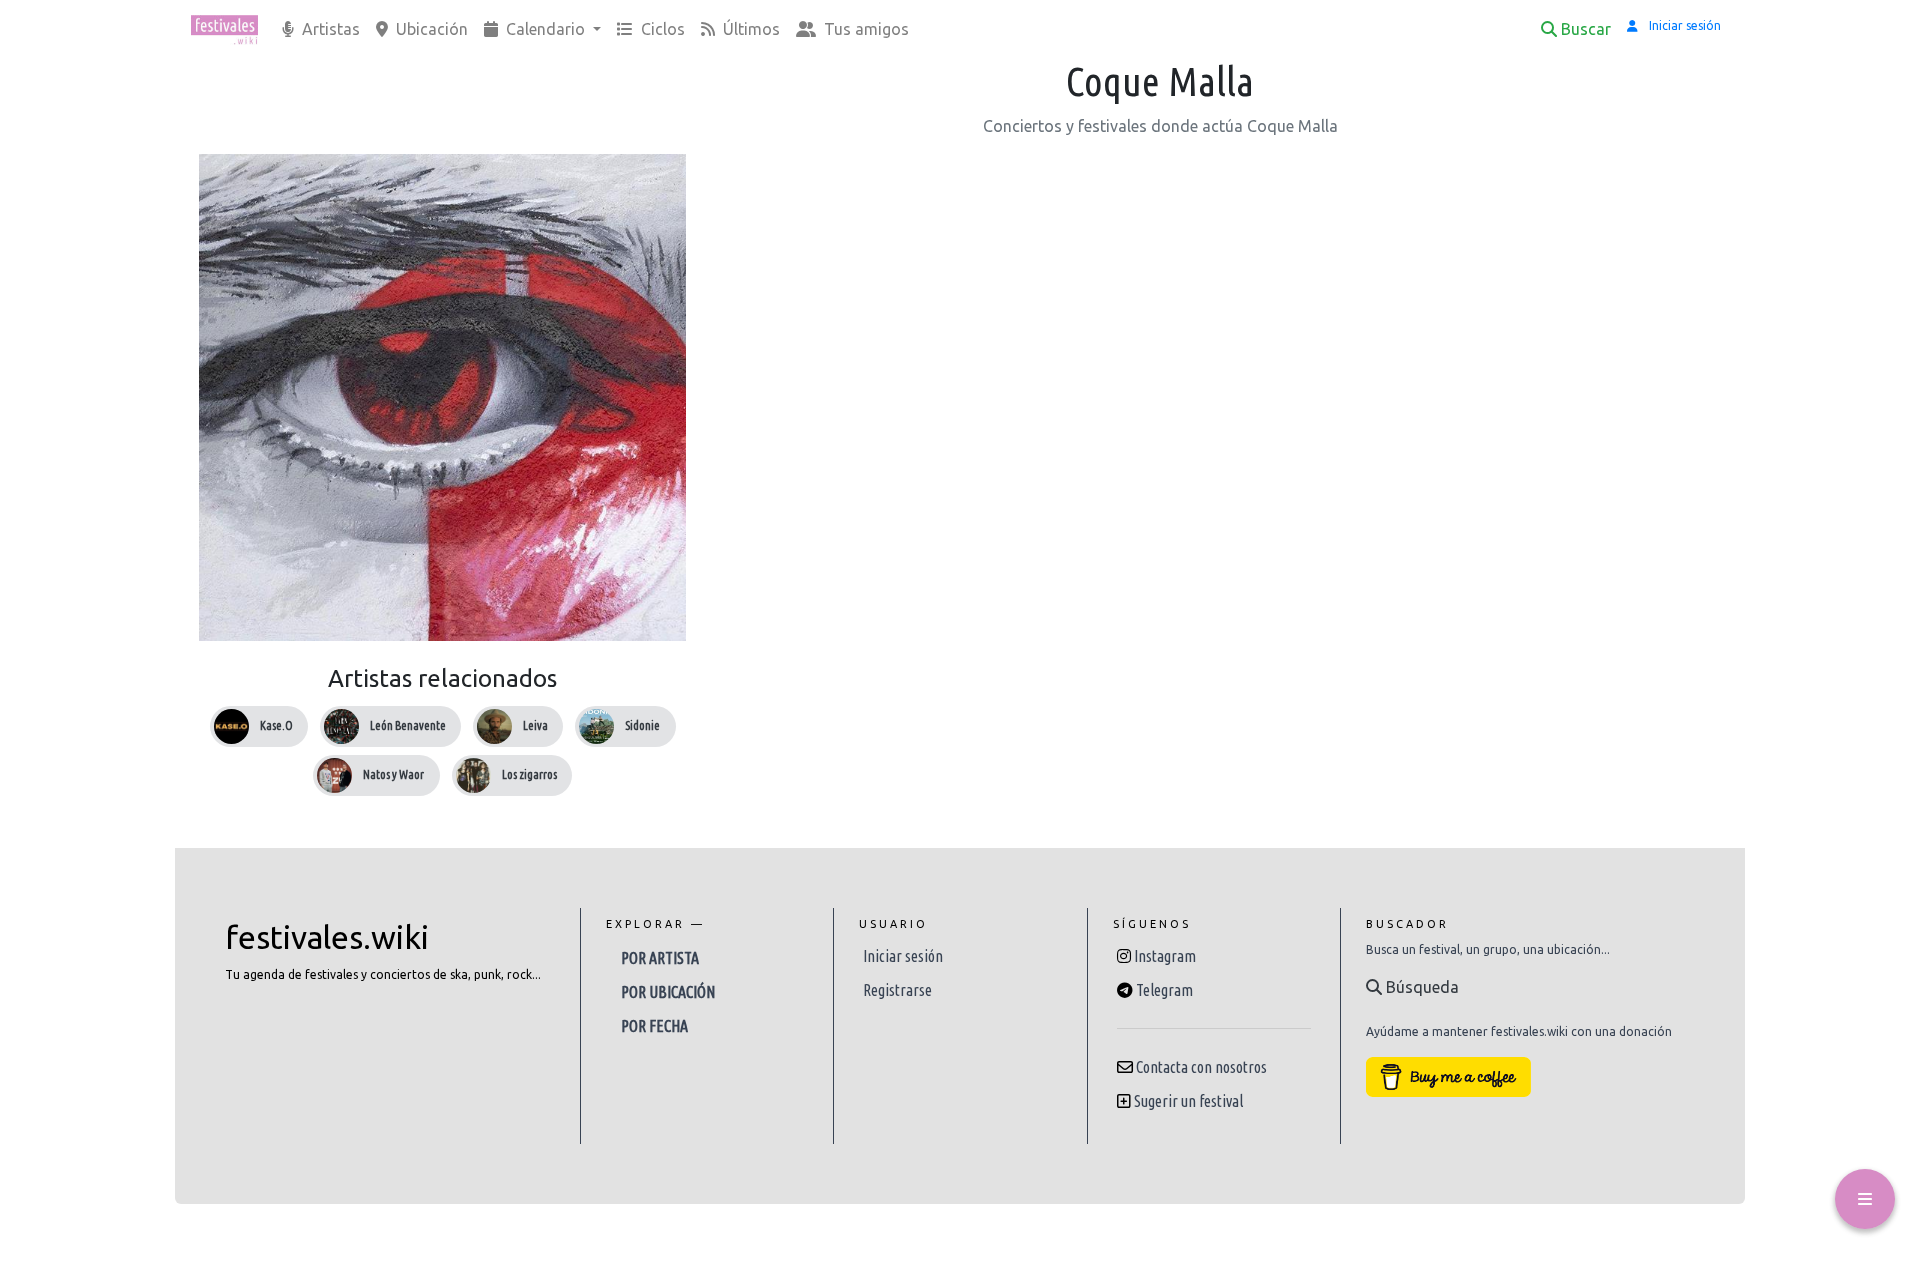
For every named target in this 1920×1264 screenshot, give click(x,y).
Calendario (545, 29)
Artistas (329, 29)
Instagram (1165, 956)
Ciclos (661, 29)
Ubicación (430, 29)
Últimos (749, 29)
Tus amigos (864, 29)
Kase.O (276, 725)
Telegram (1164, 990)
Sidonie (642, 725)
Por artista (660, 958)
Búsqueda (1420, 987)
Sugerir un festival (1188, 1101)
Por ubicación (668, 992)
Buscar (1586, 29)
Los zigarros (529, 774)
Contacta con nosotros (1201, 1067)
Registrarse (897, 990)
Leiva (535, 725)
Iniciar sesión (903, 956)
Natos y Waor (393, 774)
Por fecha (654, 1026)
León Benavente (408, 725)
